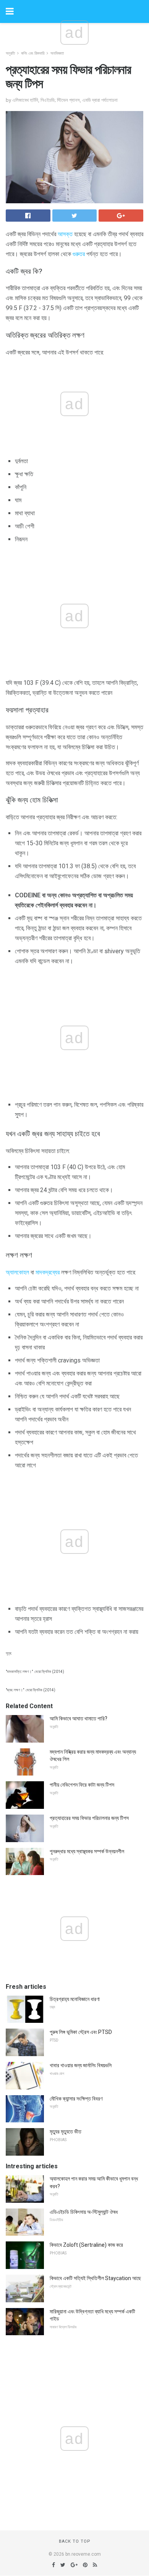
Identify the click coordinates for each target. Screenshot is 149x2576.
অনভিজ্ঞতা (57, 53)
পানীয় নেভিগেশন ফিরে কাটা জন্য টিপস (82, 1785)
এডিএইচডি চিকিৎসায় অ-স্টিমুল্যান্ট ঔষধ (84, 2212)
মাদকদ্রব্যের (48, 1272)
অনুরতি (10, 53)
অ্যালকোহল (17, 1272)
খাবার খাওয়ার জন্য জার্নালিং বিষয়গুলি (81, 2065)
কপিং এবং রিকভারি (33, 53)
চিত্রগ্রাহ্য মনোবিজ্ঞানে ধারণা (75, 1999)
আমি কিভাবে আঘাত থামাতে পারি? (79, 1718)
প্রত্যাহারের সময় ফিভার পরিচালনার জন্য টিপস (89, 1818)
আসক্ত (65, 234)
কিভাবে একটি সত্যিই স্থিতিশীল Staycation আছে (95, 2278)
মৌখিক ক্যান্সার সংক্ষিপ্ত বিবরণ (76, 2099)
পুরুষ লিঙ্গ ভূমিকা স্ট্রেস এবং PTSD (81, 2032)
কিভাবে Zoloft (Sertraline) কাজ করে (86, 2245)
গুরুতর (79, 254)
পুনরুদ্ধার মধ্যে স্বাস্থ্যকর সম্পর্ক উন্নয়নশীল (87, 1851)
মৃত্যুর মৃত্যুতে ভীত (66, 2132)
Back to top (75, 2541)
